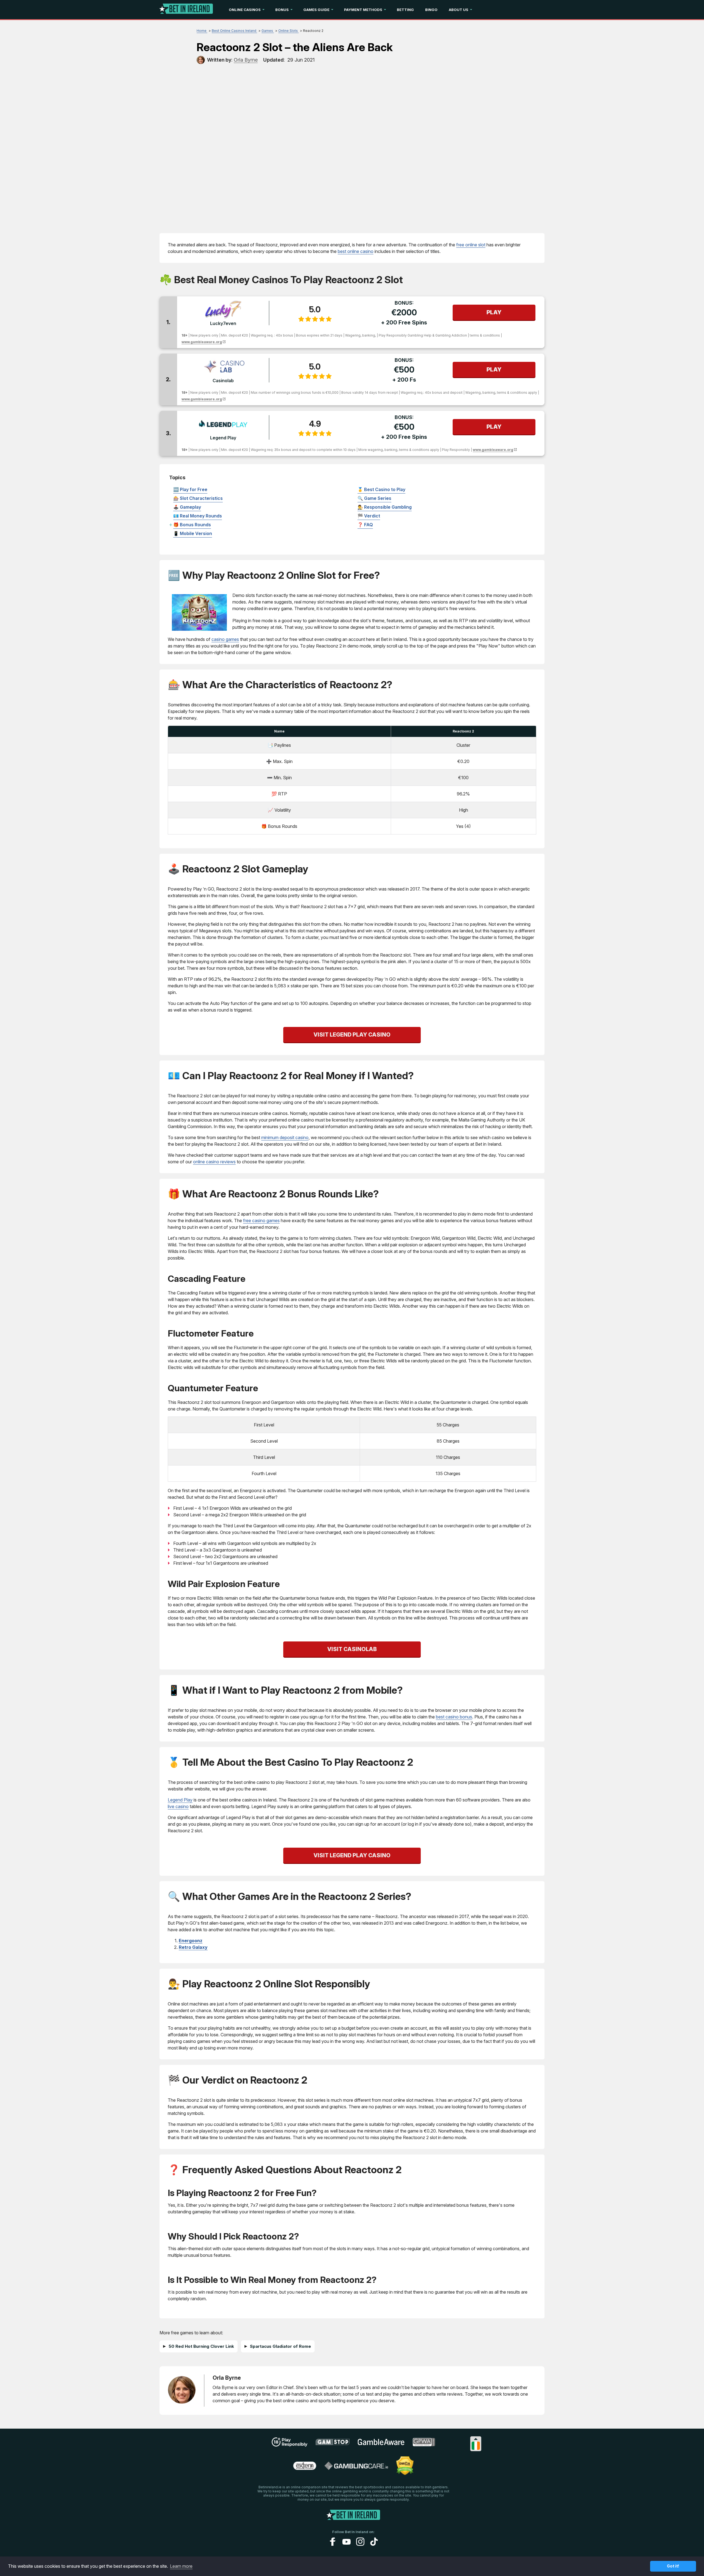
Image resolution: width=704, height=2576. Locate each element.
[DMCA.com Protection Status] (405, 2473)
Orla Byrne (227, 2378)
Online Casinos (245, 10)
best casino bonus (454, 1717)
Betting (405, 10)
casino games (225, 639)
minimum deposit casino (285, 1137)
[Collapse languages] (476, 2439)
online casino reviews (214, 1162)
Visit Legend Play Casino (352, 1035)
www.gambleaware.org (202, 342)
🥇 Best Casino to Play (381, 489)
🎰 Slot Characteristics (198, 498)
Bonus (282, 10)
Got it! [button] (673, 2566)
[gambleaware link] (381, 2445)
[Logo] (186, 10)
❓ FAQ (365, 525)
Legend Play (223, 438)
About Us (459, 10)
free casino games (261, 1220)
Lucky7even (223, 323)
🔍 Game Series (374, 498)
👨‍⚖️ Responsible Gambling (385, 507)
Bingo (431, 10)
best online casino (356, 251)
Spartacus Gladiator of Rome (280, 2346)
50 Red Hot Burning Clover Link (201, 2346)
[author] (201, 60)
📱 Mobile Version (193, 533)
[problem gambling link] (305, 2468)
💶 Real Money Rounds (198, 516)
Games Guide (316, 10)
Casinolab (223, 381)
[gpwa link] (424, 2445)
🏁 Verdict (369, 516)
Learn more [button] (181, 2566)
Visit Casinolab (352, 1649)
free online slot (471, 245)
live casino (178, 1806)
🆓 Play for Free (190, 489)
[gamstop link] (333, 2444)
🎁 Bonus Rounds (192, 525)
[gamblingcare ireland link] (356, 2468)
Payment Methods (363, 10)
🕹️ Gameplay (187, 507)
